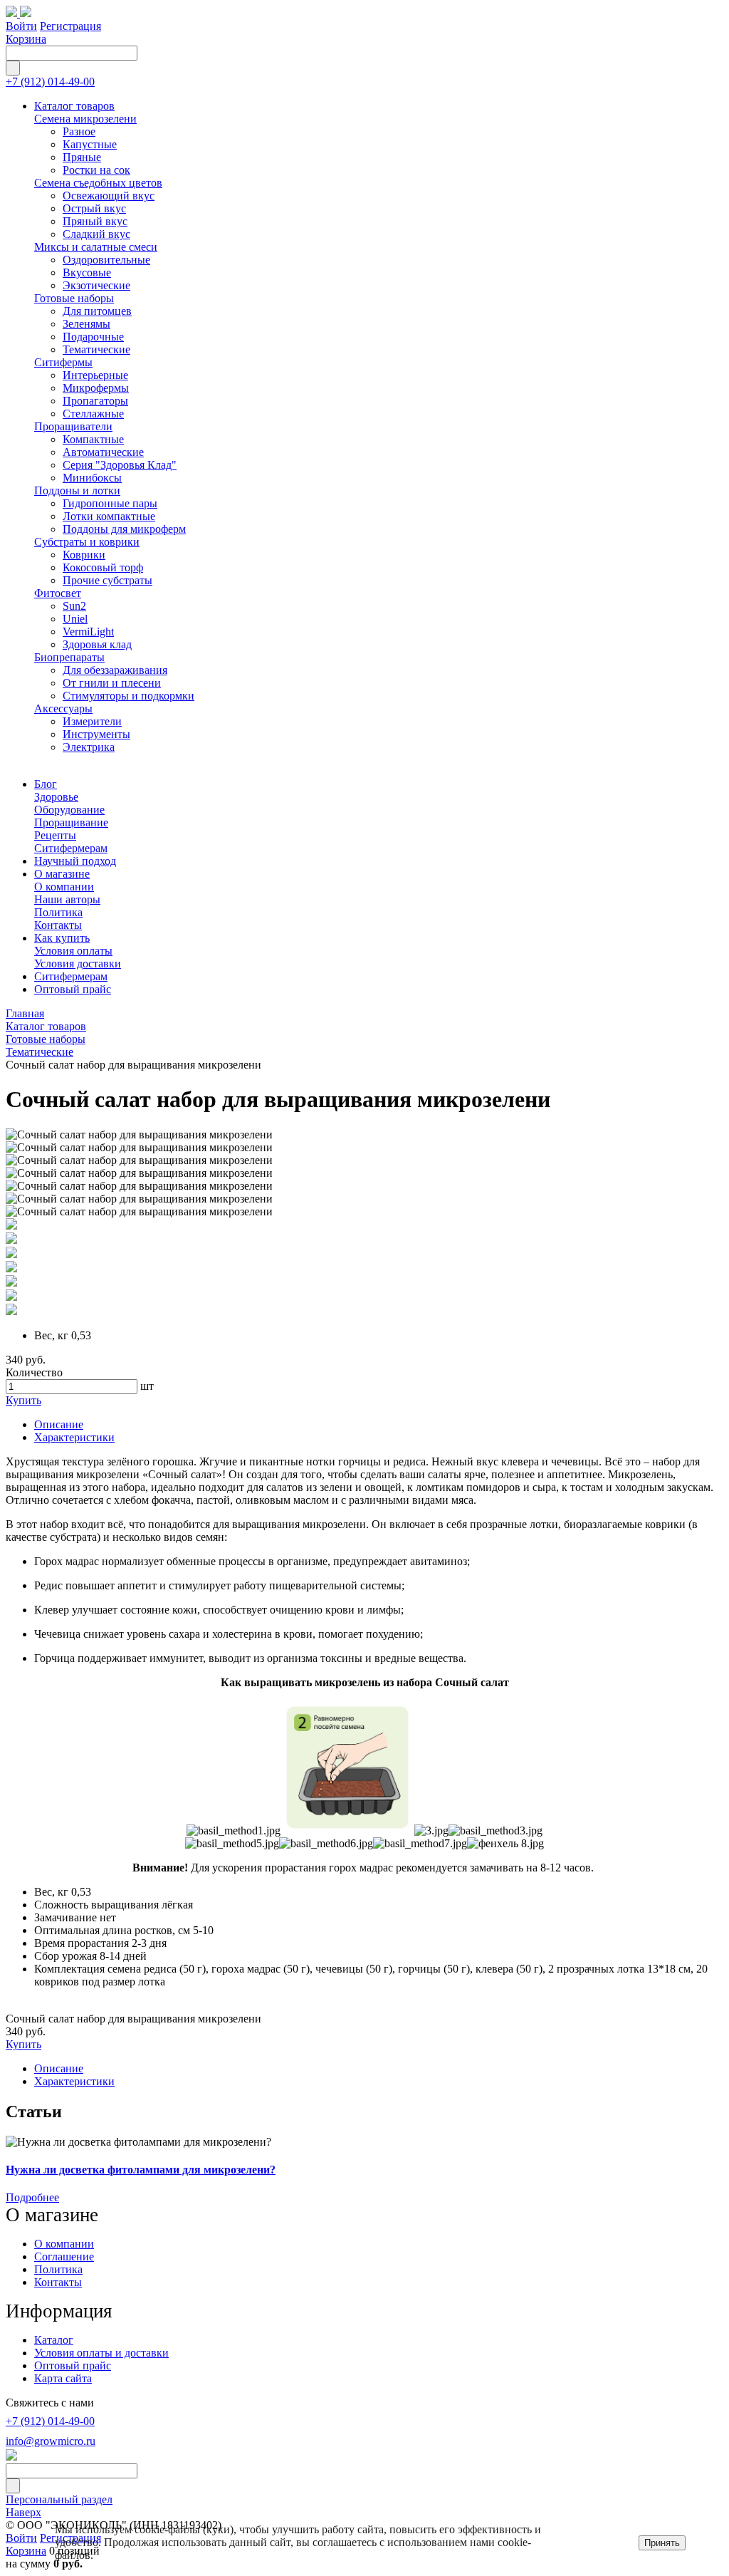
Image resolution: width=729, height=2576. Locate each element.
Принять (662, 2543)
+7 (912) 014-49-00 (50, 82)
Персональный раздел (59, 2499)
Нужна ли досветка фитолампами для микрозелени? (141, 2170)
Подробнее (32, 2197)
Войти (21, 26)
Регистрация (70, 26)
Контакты (58, 2282)
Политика (58, 2269)
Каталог (54, 2340)
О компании (64, 2244)
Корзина (26, 39)
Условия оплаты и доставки (101, 2353)
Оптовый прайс (73, 2365)
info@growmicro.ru (51, 2441)
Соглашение (64, 2256)
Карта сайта (63, 2378)
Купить (23, 1400)
